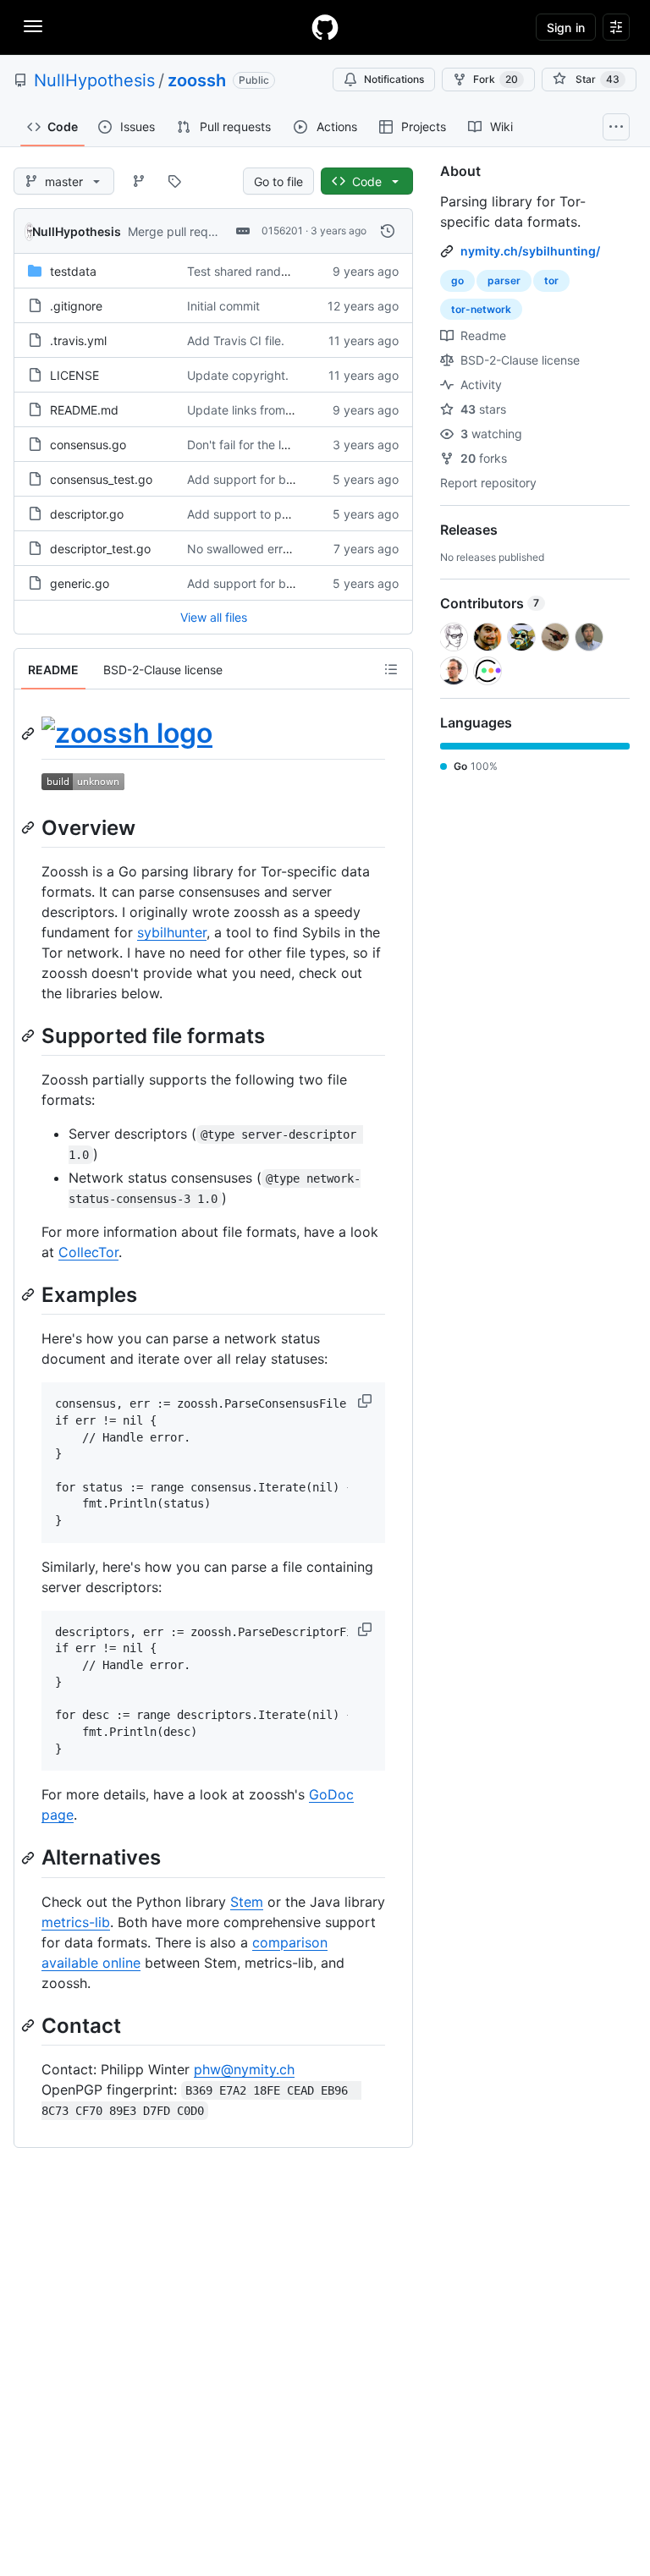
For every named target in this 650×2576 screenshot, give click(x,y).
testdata (73, 271)
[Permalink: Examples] (30, 1294)
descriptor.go (87, 514)
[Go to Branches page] (139, 181)
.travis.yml (78, 341)
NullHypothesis (94, 80)
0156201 (282, 231)
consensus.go (88, 445)
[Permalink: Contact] (30, 2025)
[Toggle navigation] (33, 26)
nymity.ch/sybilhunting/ (530, 251)
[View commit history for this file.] (388, 231)
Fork (496, 79)
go (457, 280)
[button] (366, 1401)
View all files (214, 617)
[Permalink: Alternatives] (30, 1858)
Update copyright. (238, 375)
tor (551, 280)
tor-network (481, 309)
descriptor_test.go (100, 549)
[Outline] (391, 669)
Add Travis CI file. (236, 341)
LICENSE (74, 375)
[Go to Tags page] (174, 181)
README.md (84, 410)
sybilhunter (172, 932)
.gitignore (76, 306)
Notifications (394, 79)
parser (504, 280)
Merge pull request (180, 231)
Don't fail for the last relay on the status (295, 445)
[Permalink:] (30, 733)
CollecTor (88, 1252)
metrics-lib (76, 1922)
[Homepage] (325, 27)
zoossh (197, 80)
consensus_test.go (101, 479)
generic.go (80, 583)
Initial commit (223, 306)
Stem (247, 1902)
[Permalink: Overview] (30, 827)
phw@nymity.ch (244, 2069)
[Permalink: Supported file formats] (30, 1035)
